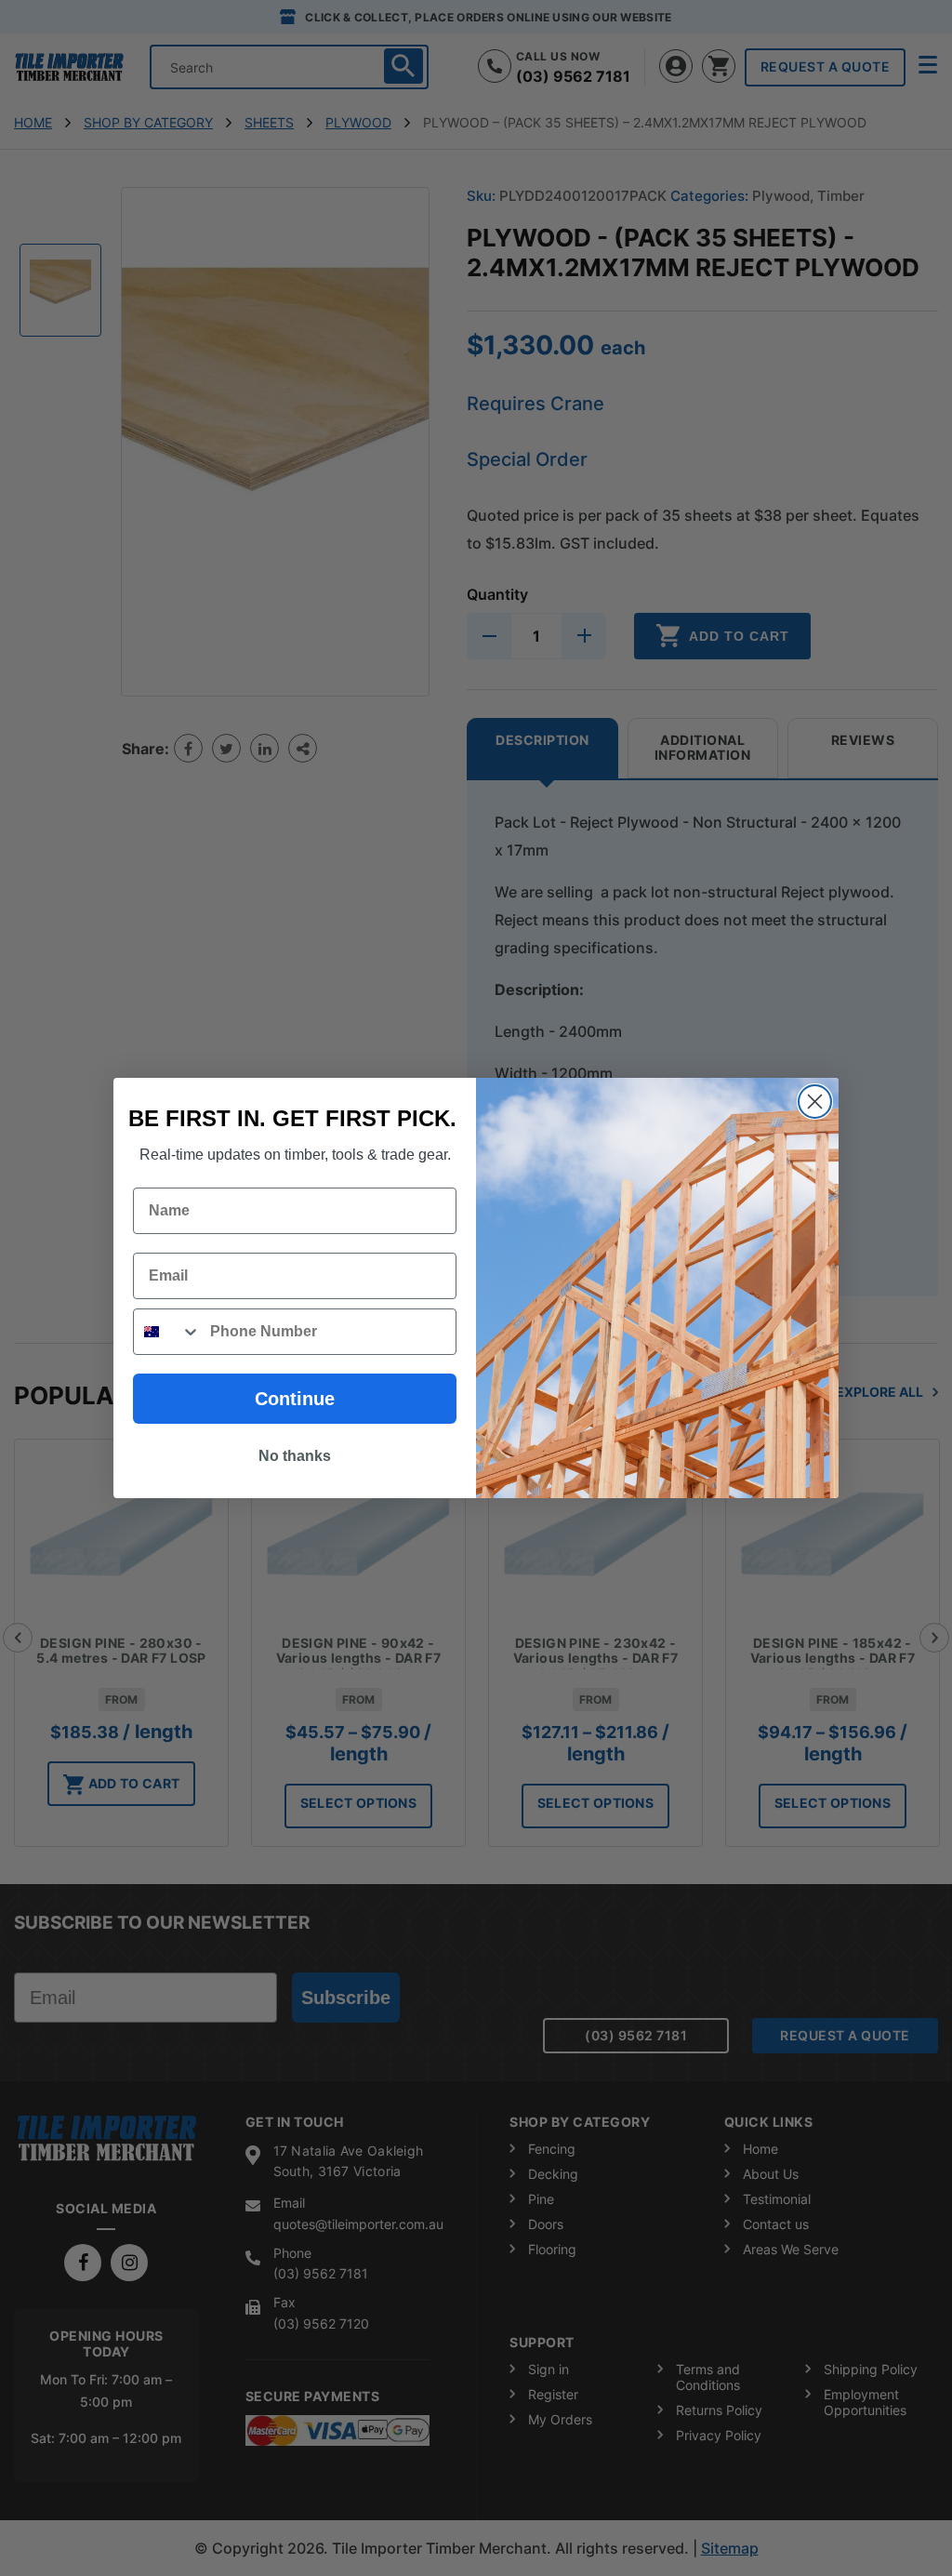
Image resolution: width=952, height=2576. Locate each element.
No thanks (295, 1456)
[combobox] (167, 1332)
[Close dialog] (815, 1102)
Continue (295, 1399)
